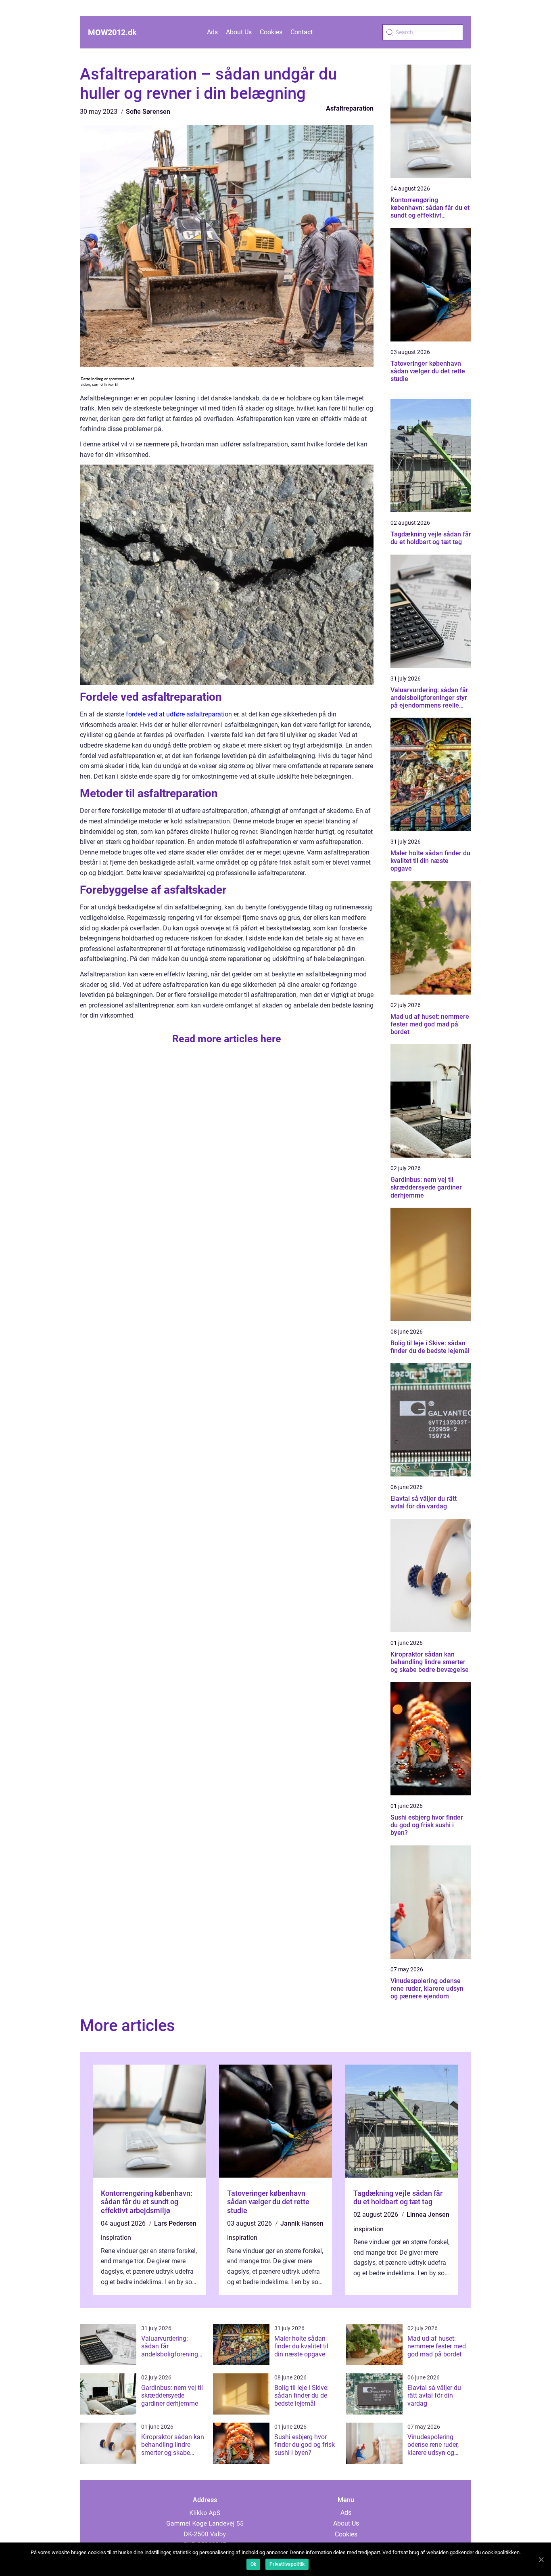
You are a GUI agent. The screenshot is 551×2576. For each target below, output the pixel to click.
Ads (212, 32)
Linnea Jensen (428, 2215)
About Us (239, 32)
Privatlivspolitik (287, 2564)
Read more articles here (227, 1039)
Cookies (271, 32)
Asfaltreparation (350, 108)
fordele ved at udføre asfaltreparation (179, 714)
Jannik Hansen (302, 2223)
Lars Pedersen (175, 2223)
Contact (302, 32)
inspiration (116, 2238)
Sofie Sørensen (148, 112)
